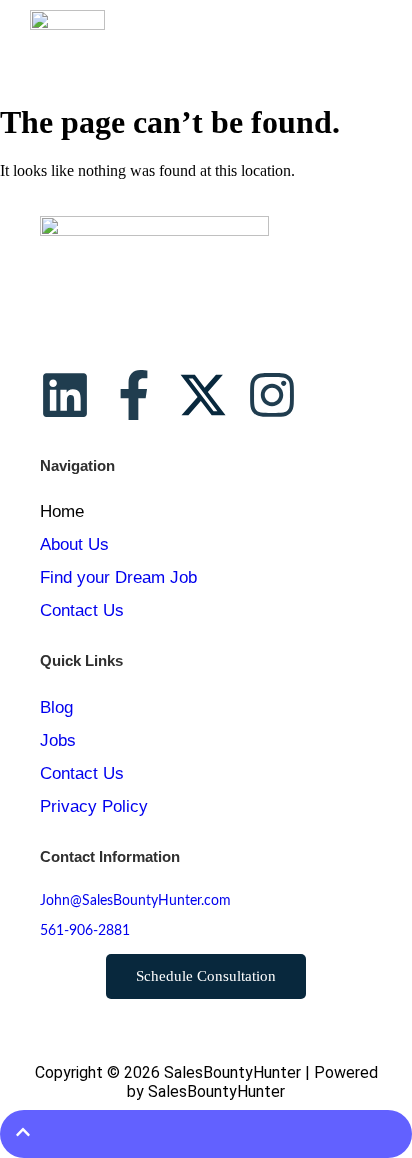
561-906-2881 (85, 931)
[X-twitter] (203, 395)
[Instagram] (272, 395)
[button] (373, 41)
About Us (74, 544)
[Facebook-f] (134, 395)
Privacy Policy (94, 806)
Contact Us (82, 610)
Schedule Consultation (206, 976)
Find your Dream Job (118, 577)
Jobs (58, 740)
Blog (56, 707)
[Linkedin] (65, 395)
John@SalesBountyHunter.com (135, 901)
